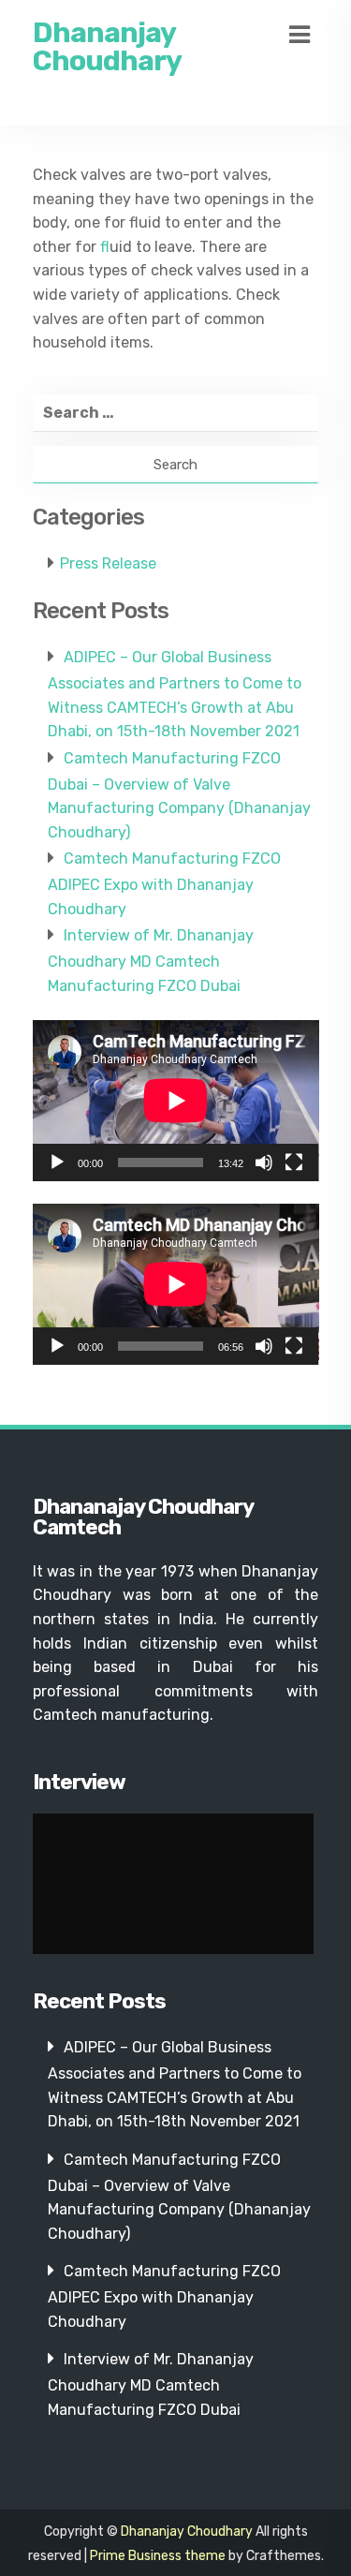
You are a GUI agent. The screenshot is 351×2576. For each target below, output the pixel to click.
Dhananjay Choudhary (107, 47)
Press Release (108, 563)
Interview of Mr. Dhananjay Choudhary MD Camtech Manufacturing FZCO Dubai (151, 960)
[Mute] (264, 1162)
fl (105, 247)
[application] (176, 1101)
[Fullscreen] (294, 1162)
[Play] (57, 1162)
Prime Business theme (158, 2556)
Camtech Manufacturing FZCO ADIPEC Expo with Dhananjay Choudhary (164, 883)
